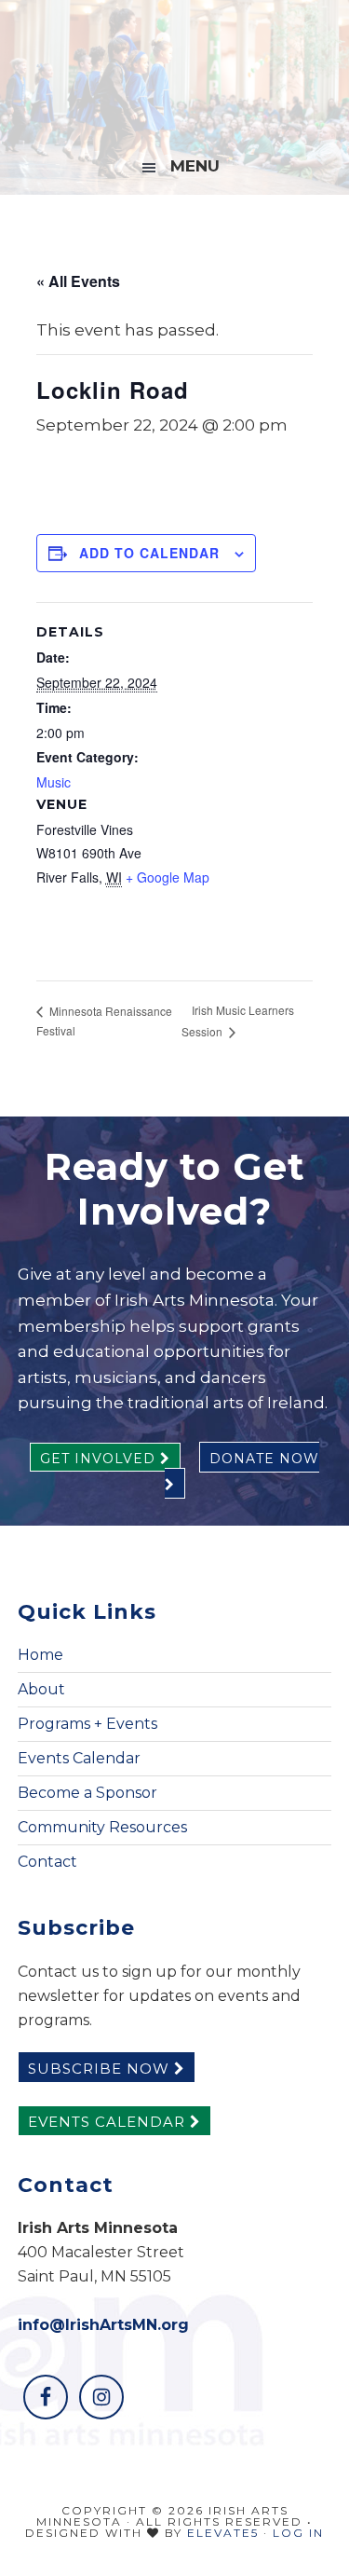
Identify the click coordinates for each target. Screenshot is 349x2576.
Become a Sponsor (87, 1793)
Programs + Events (87, 1724)
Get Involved (100, 1459)
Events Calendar (79, 1758)
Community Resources (102, 1827)
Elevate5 (223, 2533)
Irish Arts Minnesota (175, 70)
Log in (298, 2533)
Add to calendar (149, 553)
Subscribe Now (101, 2069)
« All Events (78, 281)
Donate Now (264, 1459)
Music (54, 782)
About (41, 1689)
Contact (47, 1862)
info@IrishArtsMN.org (103, 2325)
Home (40, 1655)
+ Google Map (168, 877)
